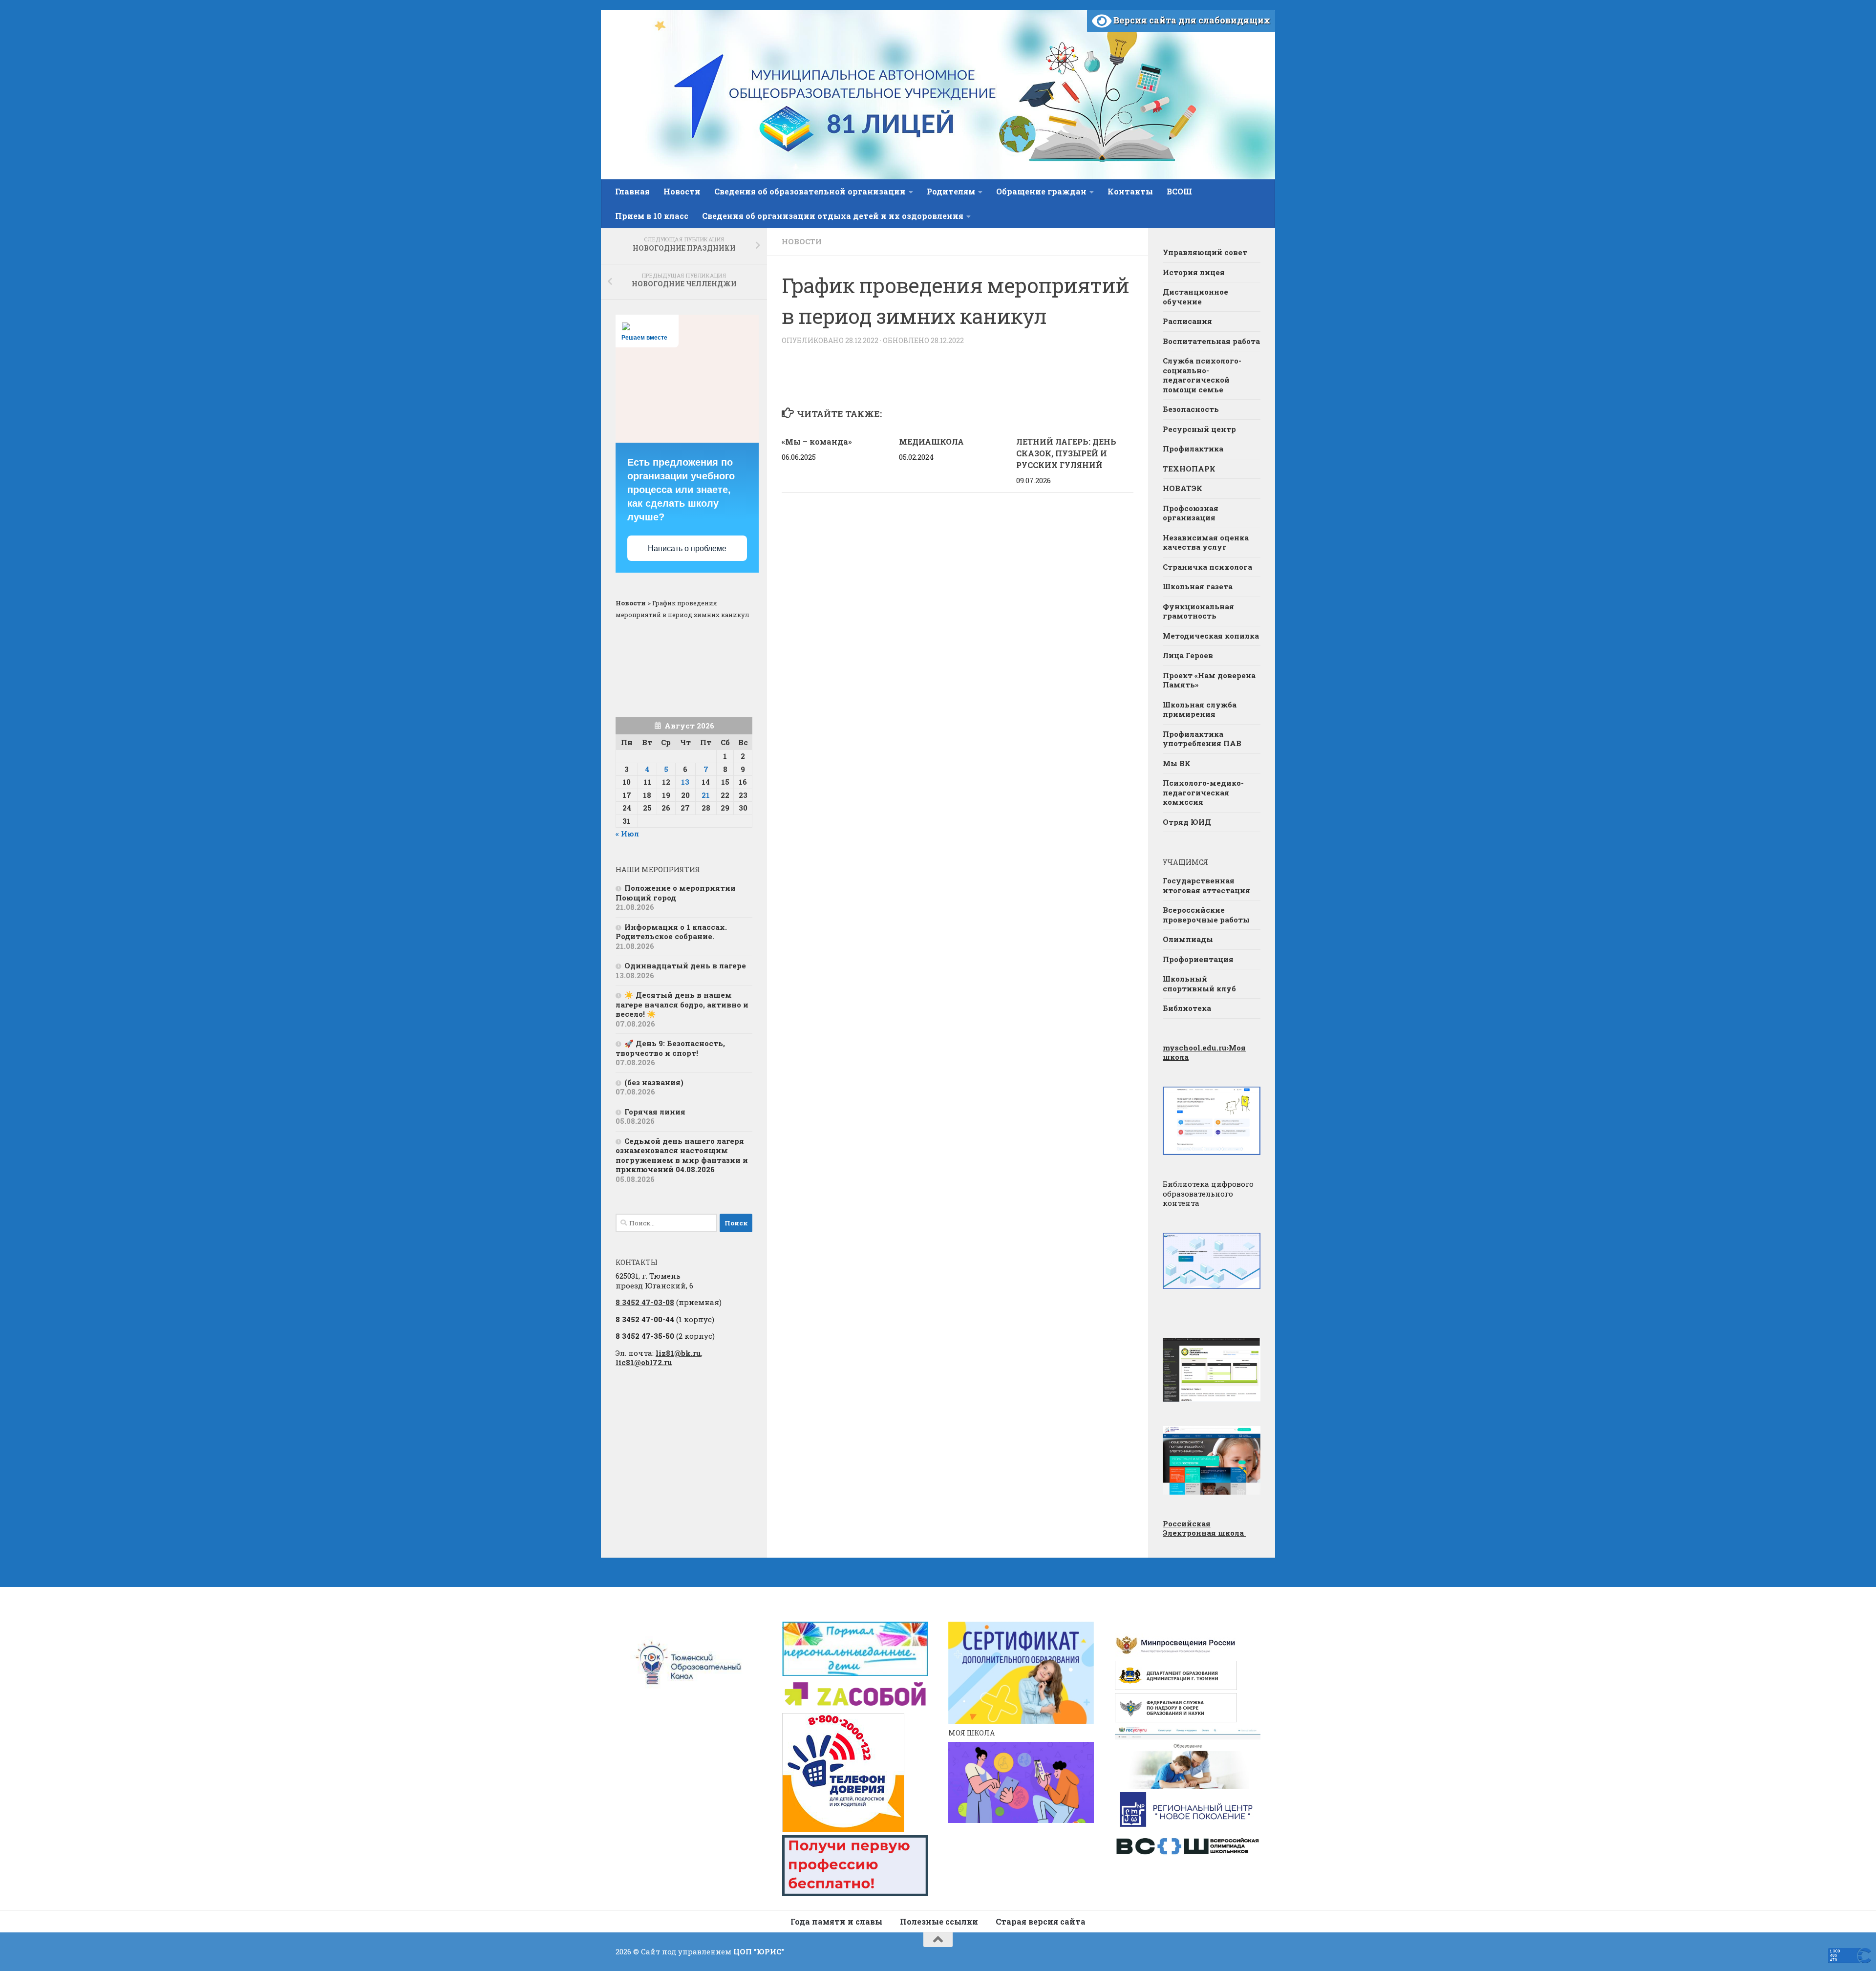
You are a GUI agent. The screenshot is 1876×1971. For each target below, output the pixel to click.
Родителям (951, 191)
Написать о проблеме (687, 548)
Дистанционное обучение (1195, 297)
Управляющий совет (1205, 252)
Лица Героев (1188, 655)
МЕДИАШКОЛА (931, 441)
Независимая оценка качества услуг (1206, 542)
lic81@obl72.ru (644, 1362)
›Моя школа (1204, 1052)
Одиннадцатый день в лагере (685, 965)
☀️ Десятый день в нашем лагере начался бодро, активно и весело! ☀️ (682, 1004)
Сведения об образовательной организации (810, 191)
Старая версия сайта (1041, 1921)
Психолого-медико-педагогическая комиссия (1203, 792)
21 (706, 795)
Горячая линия (655, 1112)
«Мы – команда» (817, 441)
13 (685, 782)
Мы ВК (1177, 763)
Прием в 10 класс (652, 216)
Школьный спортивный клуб (1199, 984)
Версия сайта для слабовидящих (1191, 20)
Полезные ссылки (939, 1921)
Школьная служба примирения (1200, 709)
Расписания (1187, 321)
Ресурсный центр (1199, 429)
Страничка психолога (1207, 567)
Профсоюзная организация (1191, 513)
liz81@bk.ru (678, 1353)
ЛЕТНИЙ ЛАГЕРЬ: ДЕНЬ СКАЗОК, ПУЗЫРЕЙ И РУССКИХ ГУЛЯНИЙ (1066, 453)
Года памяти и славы (836, 1921)
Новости (682, 191)
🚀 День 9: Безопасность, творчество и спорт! (670, 1048)
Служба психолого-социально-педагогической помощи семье (1202, 375)
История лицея (1194, 272)
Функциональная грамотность (1198, 611)
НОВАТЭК (1183, 488)
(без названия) (654, 1082)
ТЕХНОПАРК (1189, 469)
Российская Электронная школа (1204, 1528)
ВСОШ (1179, 191)
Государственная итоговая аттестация (1206, 885)
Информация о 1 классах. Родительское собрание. (671, 932)
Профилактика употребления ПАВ (1202, 739)
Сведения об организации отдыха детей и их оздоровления (833, 216)
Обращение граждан (1041, 191)
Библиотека (1187, 1008)
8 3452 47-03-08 (645, 1302)
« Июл (627, 834)
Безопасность (1191, 409)
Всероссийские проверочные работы (1206, 915)
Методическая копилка (1211, 636)
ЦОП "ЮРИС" (759, 1951)
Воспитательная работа (1211, 341)
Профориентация (1198, 959)
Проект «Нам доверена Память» (1209, 680)
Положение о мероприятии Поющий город (676, 893)
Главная (632, 191)
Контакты (1130, 191)
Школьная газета (1199, 586)
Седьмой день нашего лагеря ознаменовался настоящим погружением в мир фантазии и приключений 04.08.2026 (682, 1155)
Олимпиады (1188, 939)
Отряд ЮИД (1187, 822)
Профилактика (1193, 449)
